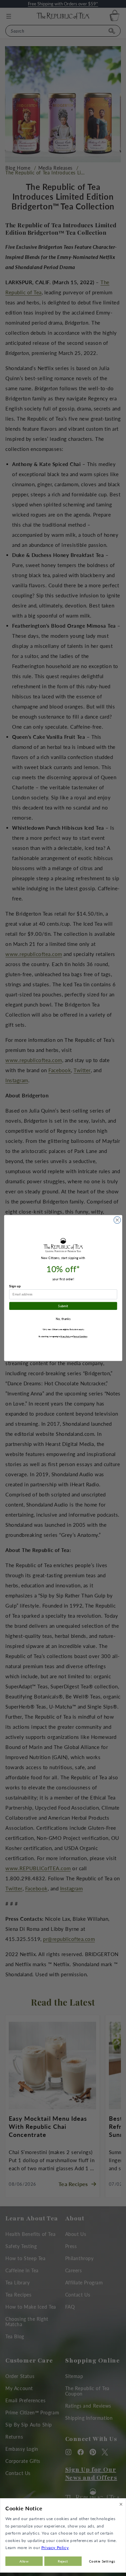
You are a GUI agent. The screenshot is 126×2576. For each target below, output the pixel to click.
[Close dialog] (117, 1220)
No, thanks (63, 1319)
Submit (63, 1306)
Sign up (15, 1286)
